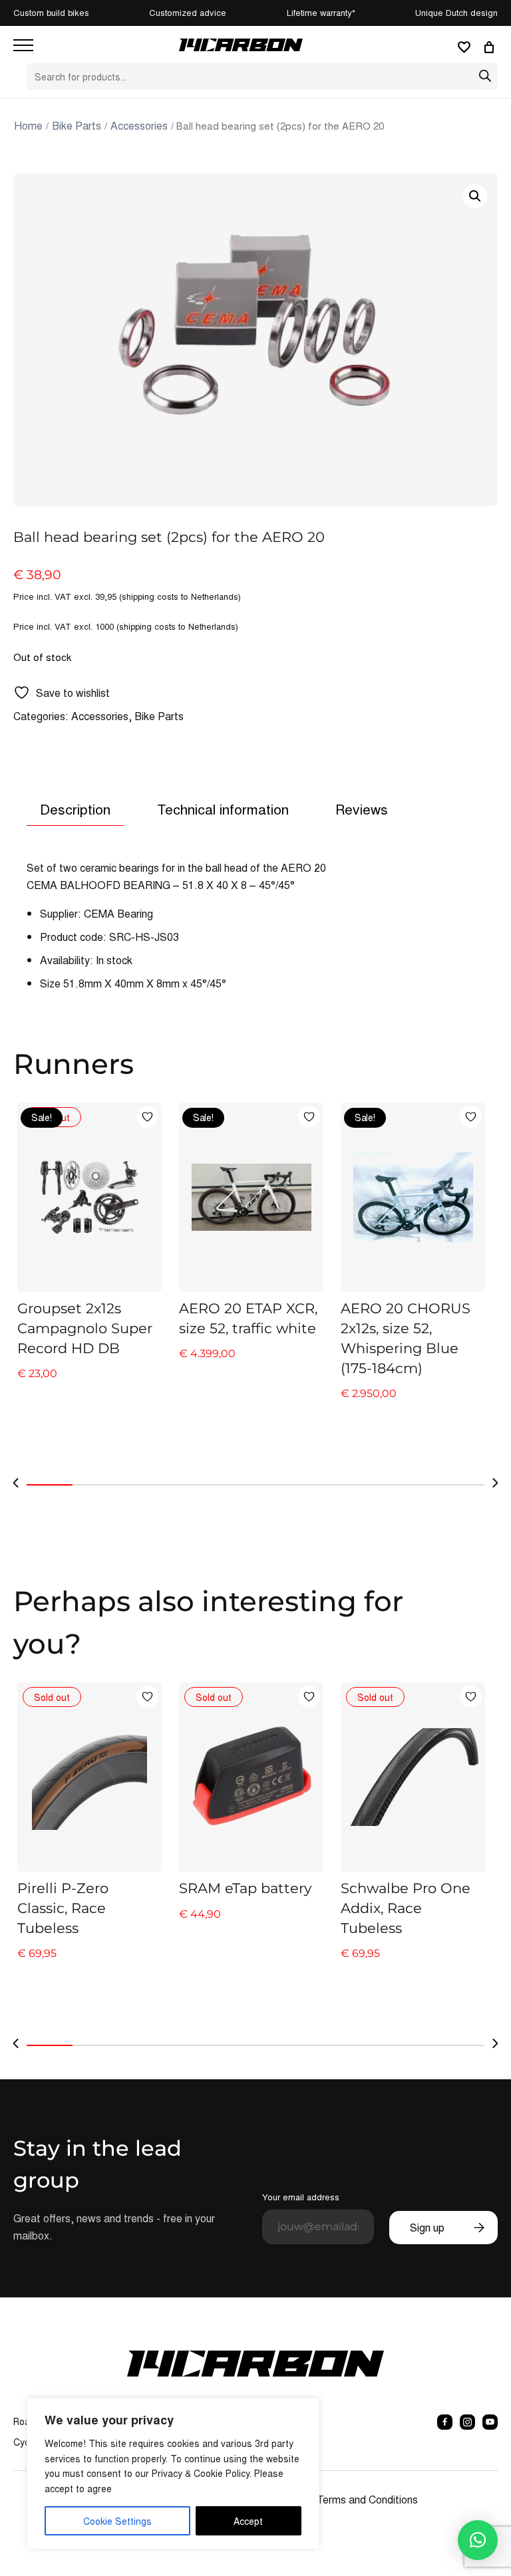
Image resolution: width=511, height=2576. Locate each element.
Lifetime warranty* (321, 12)
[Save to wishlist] (147, 1117)
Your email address (301, 2197)
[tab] (75, 810)
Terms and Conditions (367, 2499)
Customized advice (188, 12)
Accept (248, 2521)
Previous (16, 1483)
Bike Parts (77, 125)
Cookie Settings (117, 2521)
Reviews (362, 809)
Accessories (139, 125)
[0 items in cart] (491, 47)
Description (75, 809)
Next (495, 1483)
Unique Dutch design (456, 12)
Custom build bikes (51, 12)
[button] (475, 196)
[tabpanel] (89, 1262)
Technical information (223, 809)
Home (28, 125)
